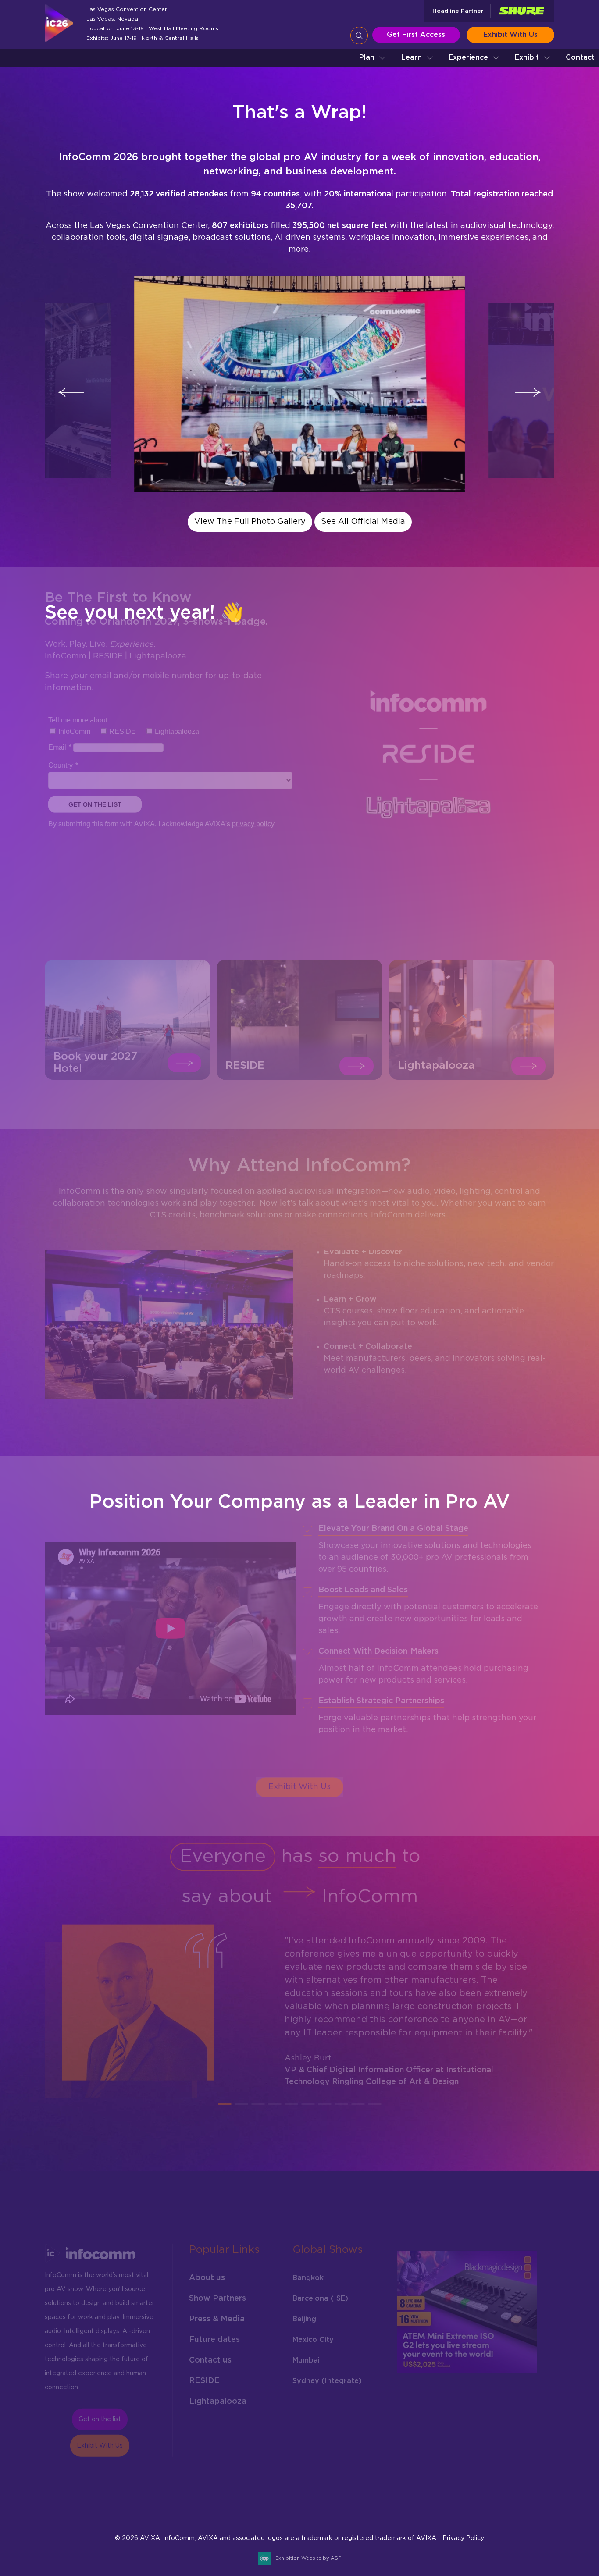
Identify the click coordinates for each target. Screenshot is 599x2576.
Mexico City (313, 2334)
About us (207, 2272)
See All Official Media (363, 522)
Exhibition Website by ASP (308, 2558)
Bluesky (398, 2488)
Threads (483, 2488)
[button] (373, 58)
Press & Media (217, 2313)
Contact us (210, 2355)
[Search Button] (359, 36)
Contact (580, 57)
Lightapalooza (218, 2396)
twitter (525, 2488)
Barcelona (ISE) (320, 2293)
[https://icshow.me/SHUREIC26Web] (521, 11)
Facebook (419, 2488)
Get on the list (100, 2414)
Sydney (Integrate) (327, 2375)
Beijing (304, 2313)
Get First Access (416, 35)
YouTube (419, 2511)
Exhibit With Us (510, 35)
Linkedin (462, 2488)
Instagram (440, 2488)
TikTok (504, 2488)
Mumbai (306, 2355)
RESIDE (204, 2375)
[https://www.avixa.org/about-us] (63, 2528)
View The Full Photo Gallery (250, 522)
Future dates (214, 2334)
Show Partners (217, 2293)
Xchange (398, 2511)
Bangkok (308, 2272)
